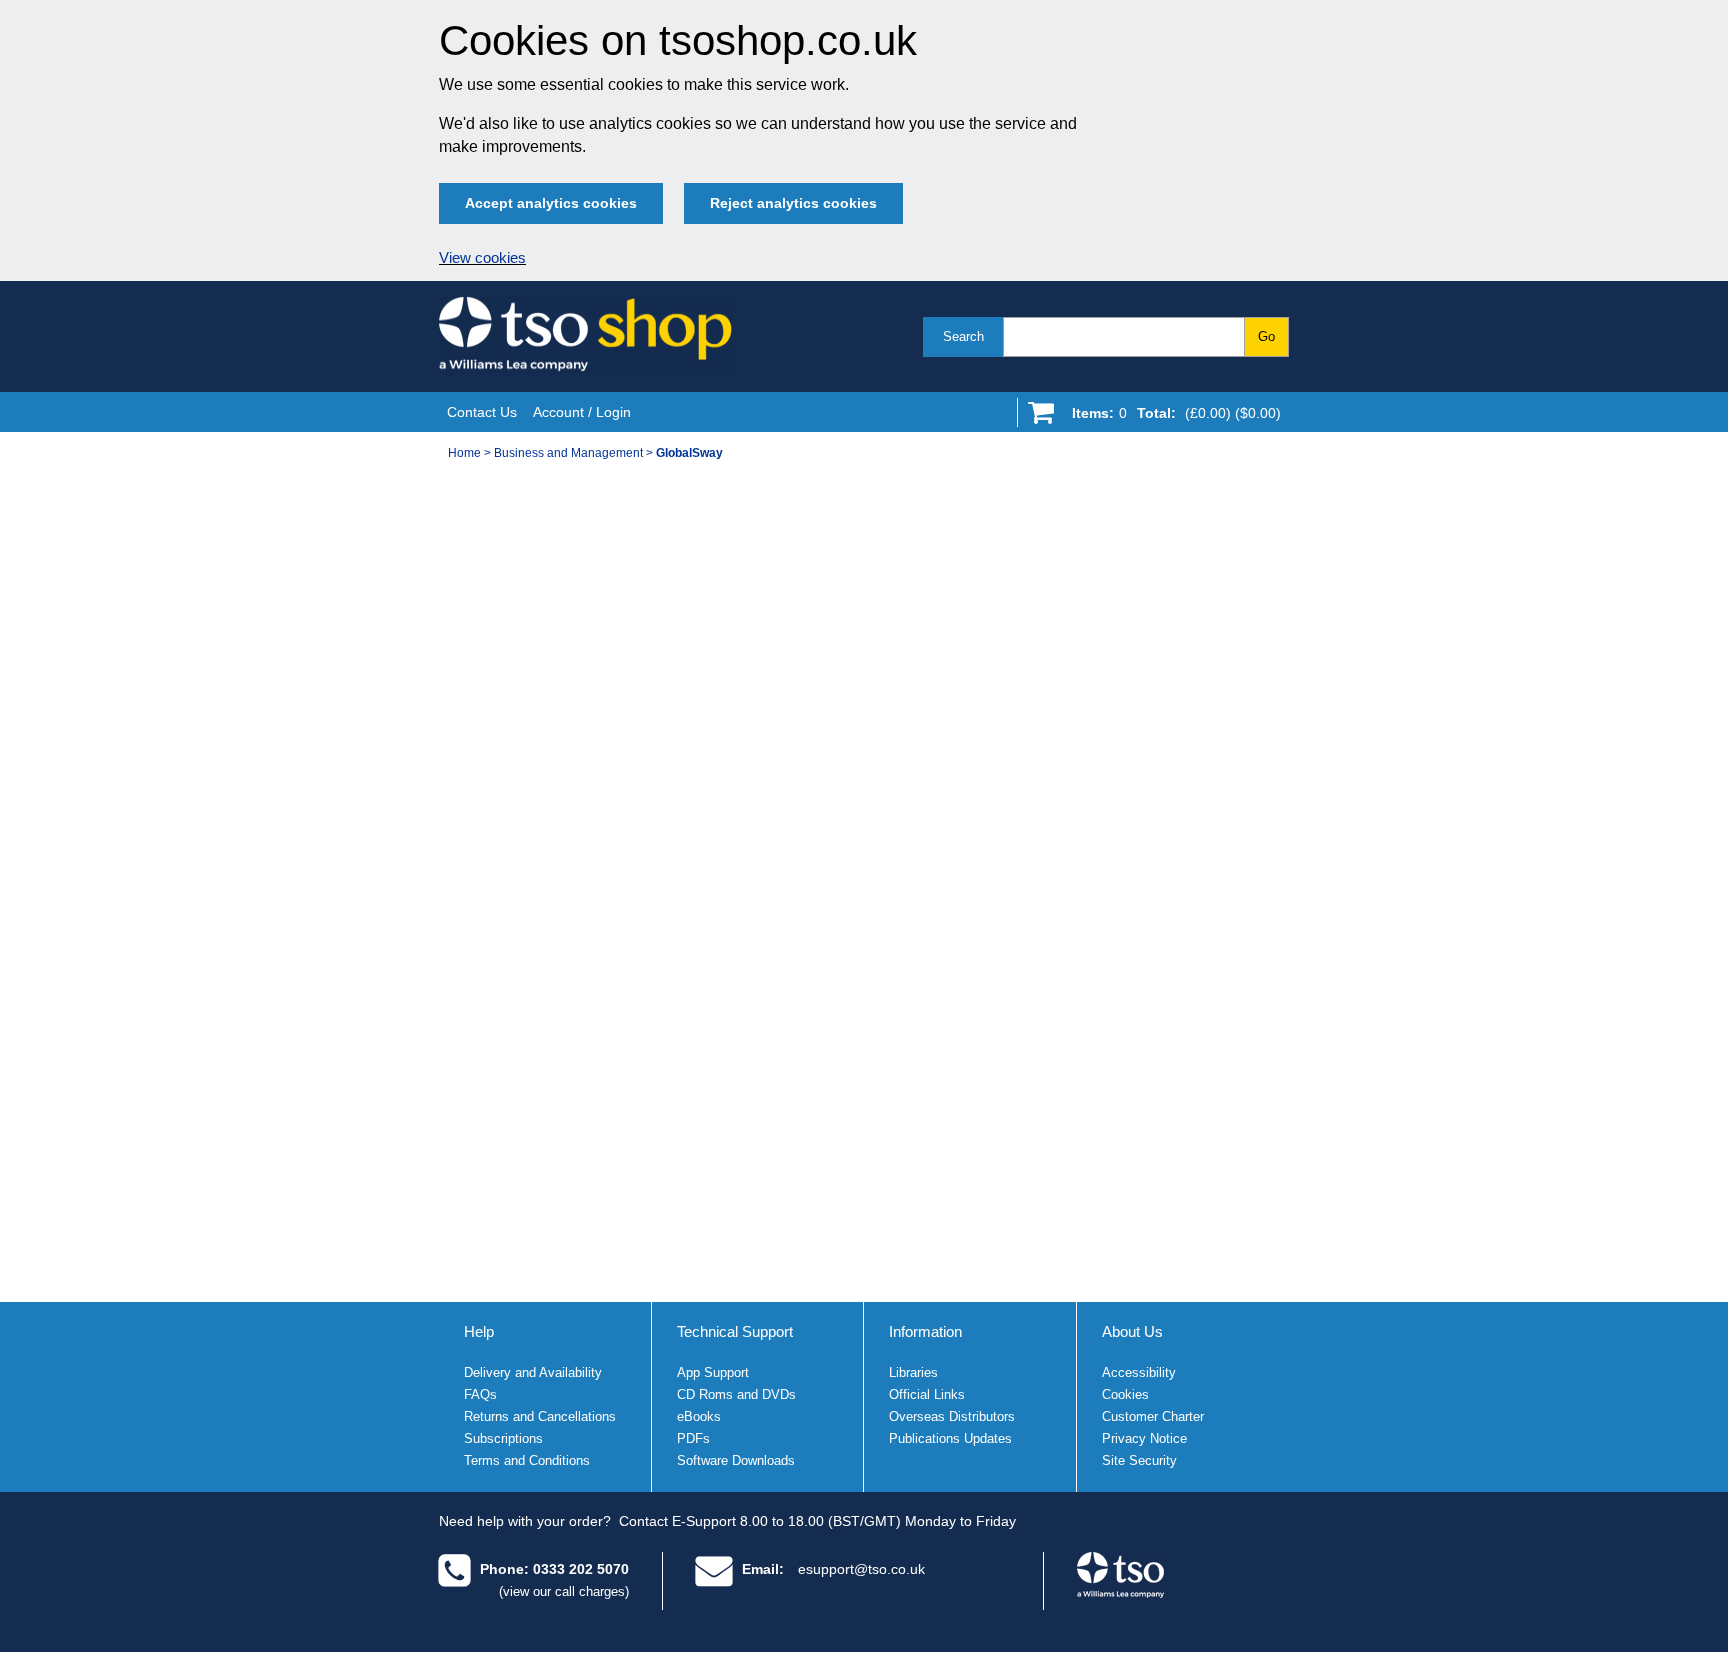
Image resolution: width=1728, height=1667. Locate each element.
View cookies (482, 258)
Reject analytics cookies (793, 203)
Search (963, 336)
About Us (1132, 1331)
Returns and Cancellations (540, 1416)
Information (925, 1331)
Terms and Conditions (527, 1460)
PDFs (693, 1438)
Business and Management (568, 453)
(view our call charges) (564, 1591)
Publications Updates (950, 1438)
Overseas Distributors (952, 1416)
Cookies (1125, 1394)
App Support (713, 1372)
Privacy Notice (1144, 1438)
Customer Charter (1153, 1416)
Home (464, 453)
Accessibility (1139, 1372)
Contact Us (482, 412)
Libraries (913, 1372)
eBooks (699, 1416)
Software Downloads (736, 1460)
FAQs (480, 1394)
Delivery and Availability (533, 1372)
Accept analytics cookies (551, 203)
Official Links (927, 1394)
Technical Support (735, 1331)
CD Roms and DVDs (736, 1394)
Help (479, 1331)
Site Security (1139, 1460)
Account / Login (582, 412)
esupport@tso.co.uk (861, 1569)
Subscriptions (503, 1438)
